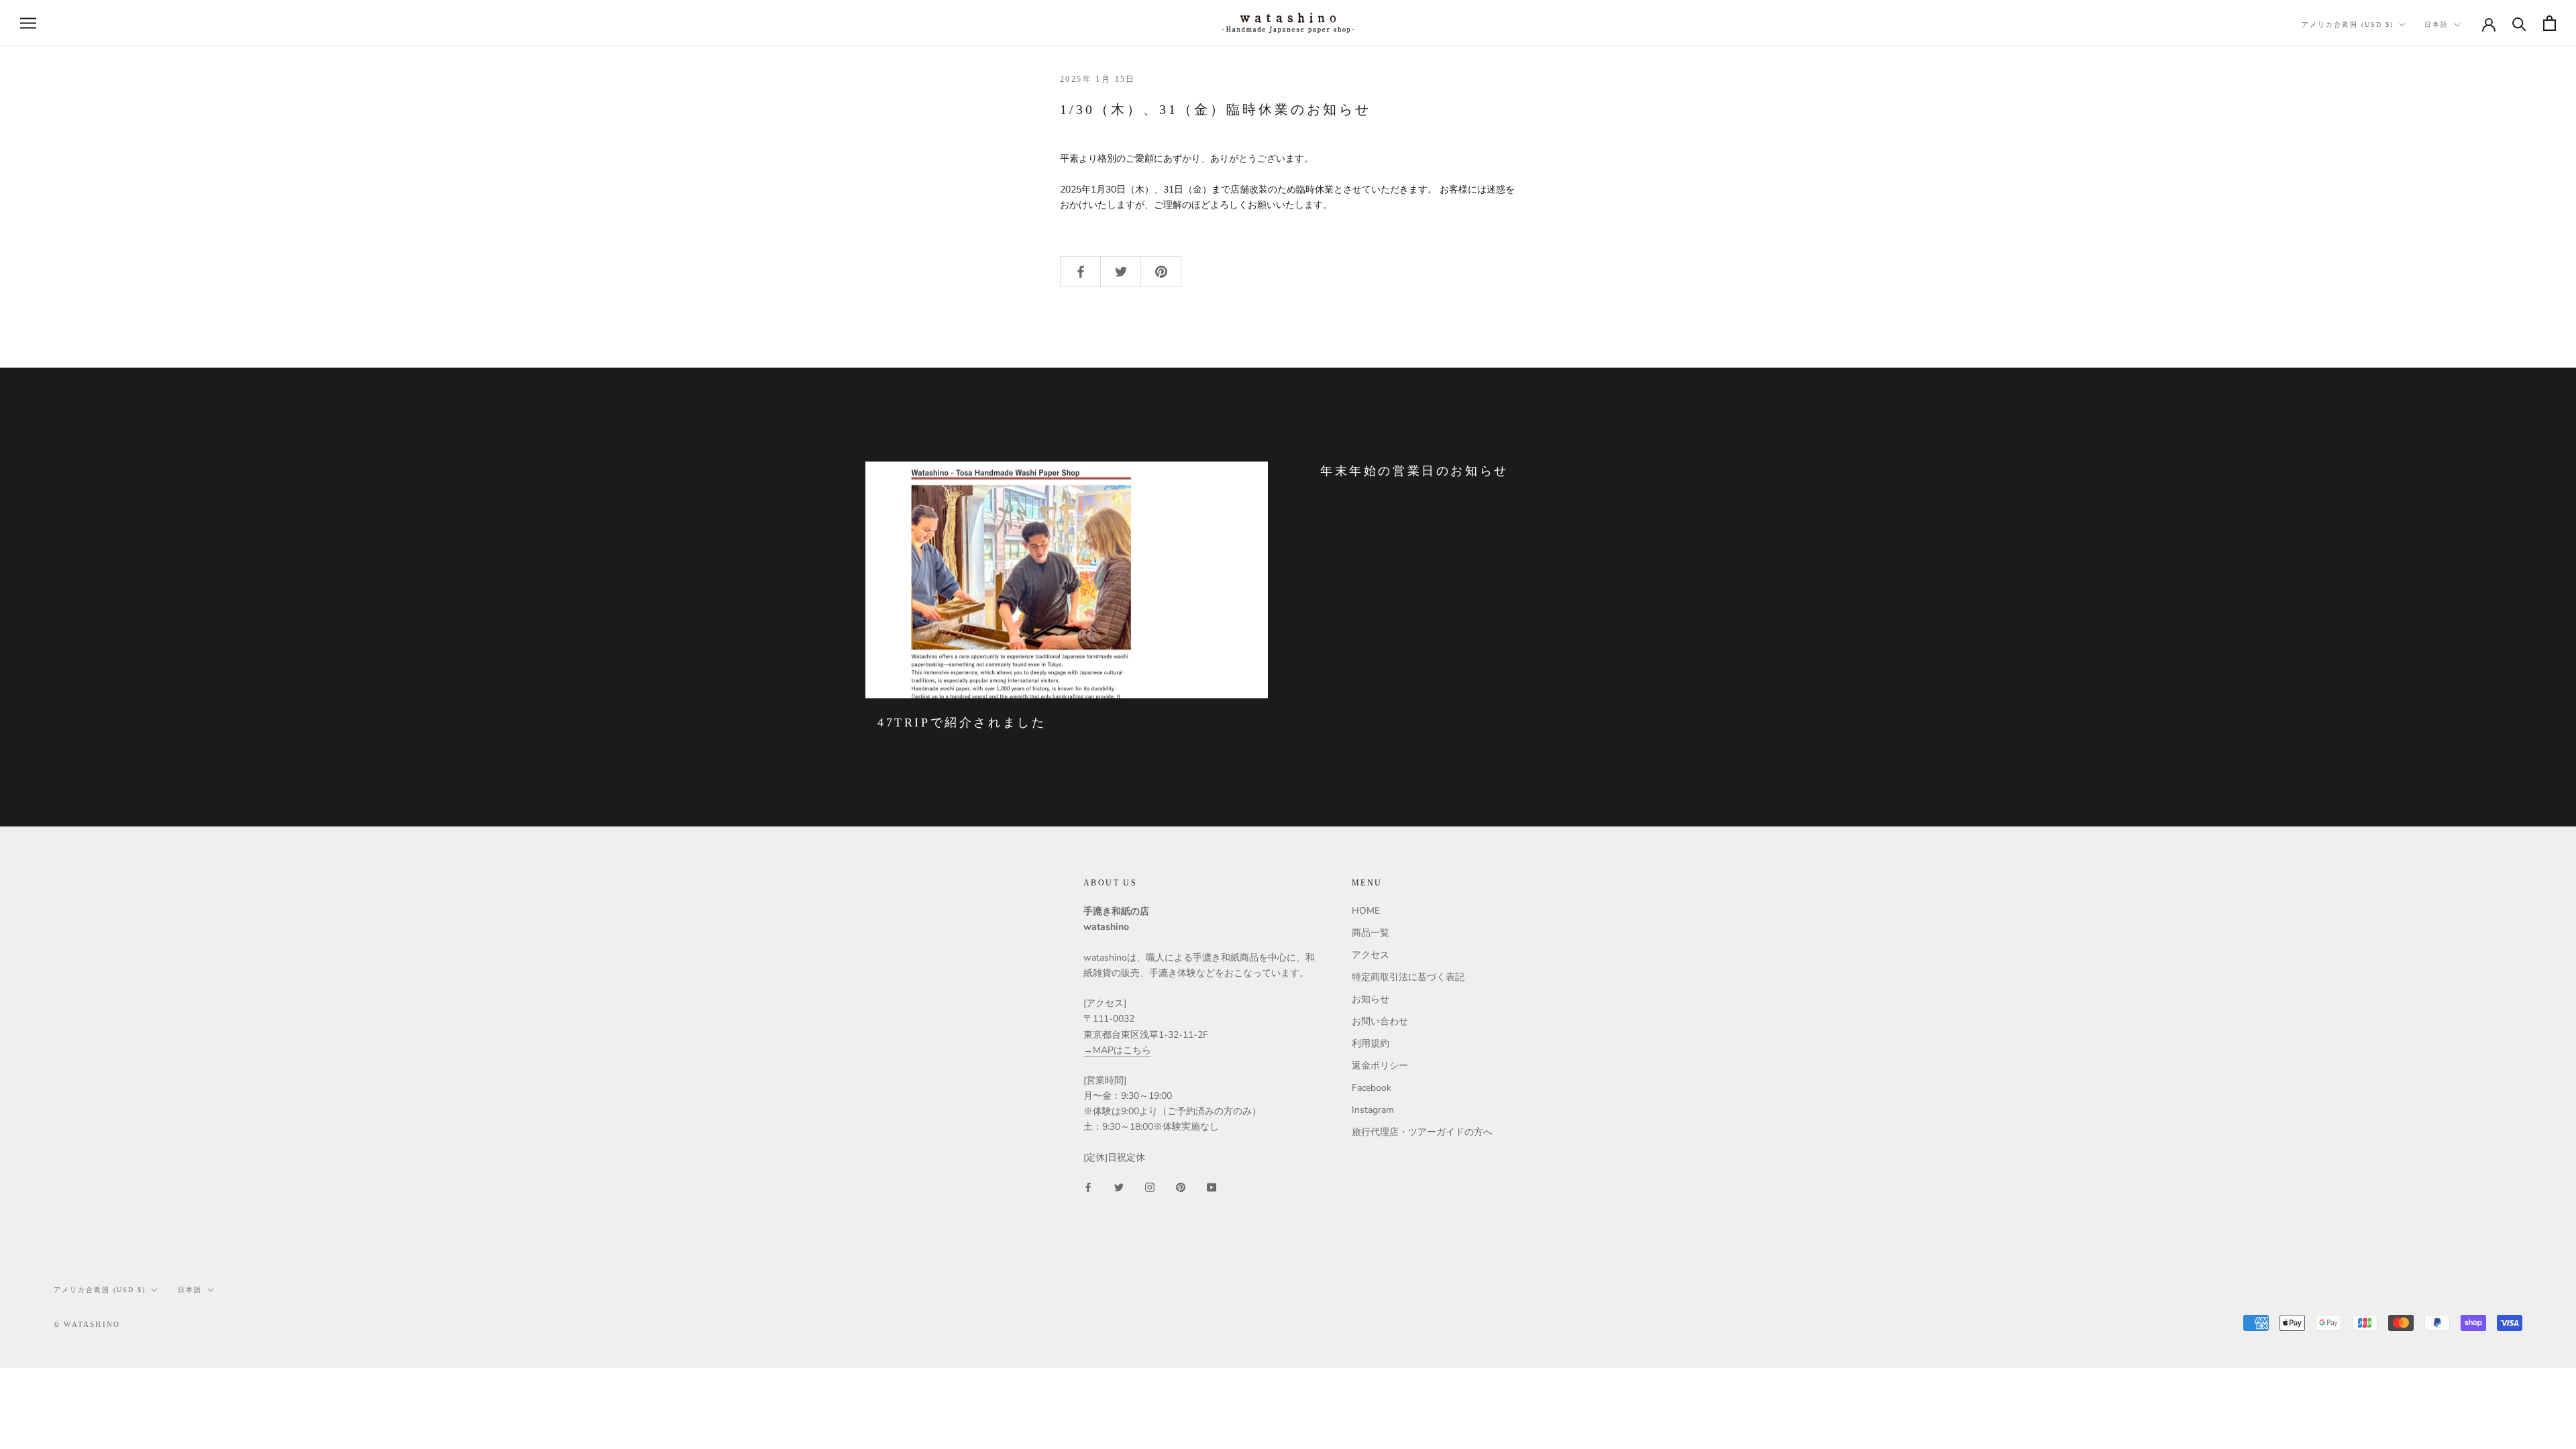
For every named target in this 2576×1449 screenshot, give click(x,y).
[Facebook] (1088, 1186)
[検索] (2519, 23)
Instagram (1373, 1110)
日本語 (2436, 24)
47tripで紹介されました (962, 722)
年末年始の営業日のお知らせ (1414, 471)
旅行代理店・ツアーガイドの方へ (1422, 1132)
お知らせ (1371, 999)
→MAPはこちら (1117, 1050)
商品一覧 (1371, 933)
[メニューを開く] (28, 23)
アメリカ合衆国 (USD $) (2348, 24)
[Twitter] (1119, 1186)
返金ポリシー (1380, 1066)
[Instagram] (1150, 1186)
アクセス (1371, 955)
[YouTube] (1212, 1186)
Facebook (1372, 1088)
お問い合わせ (1380, 1021)
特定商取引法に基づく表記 (1408, 977)
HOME (1366, 911)
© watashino (87, 1324)
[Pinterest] (1181, 1186)
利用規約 (1371, 1043)
